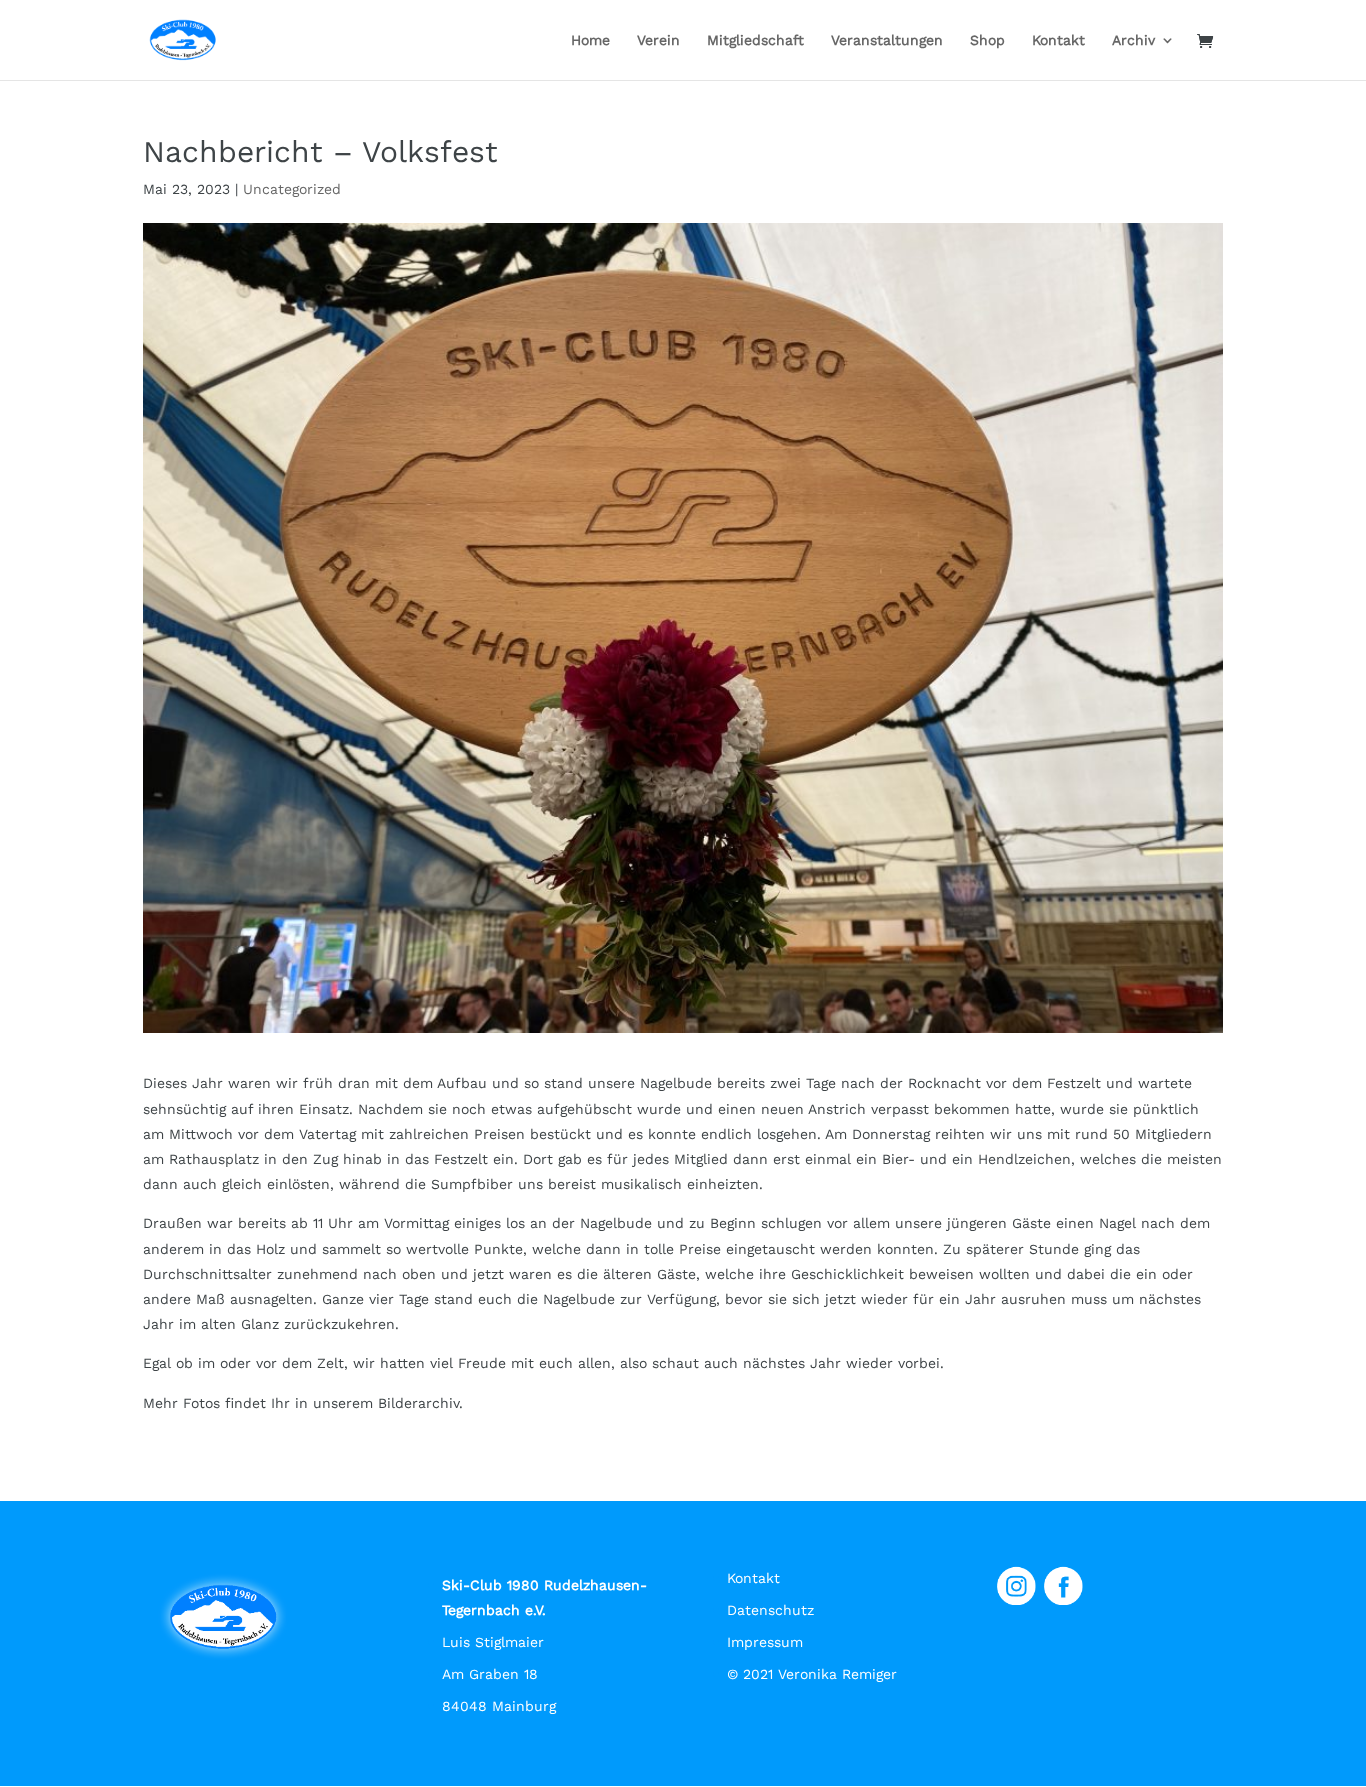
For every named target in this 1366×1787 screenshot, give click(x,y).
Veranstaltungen (887, 40)
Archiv (1133, 40)
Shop (987, 40)
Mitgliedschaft (755, 40)
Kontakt (1058, 40)
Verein (658, 40)
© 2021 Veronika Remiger (812, 1674)
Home (590, 40)
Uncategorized (292, 189)
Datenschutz (770, 1610)
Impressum (765, 1642)
